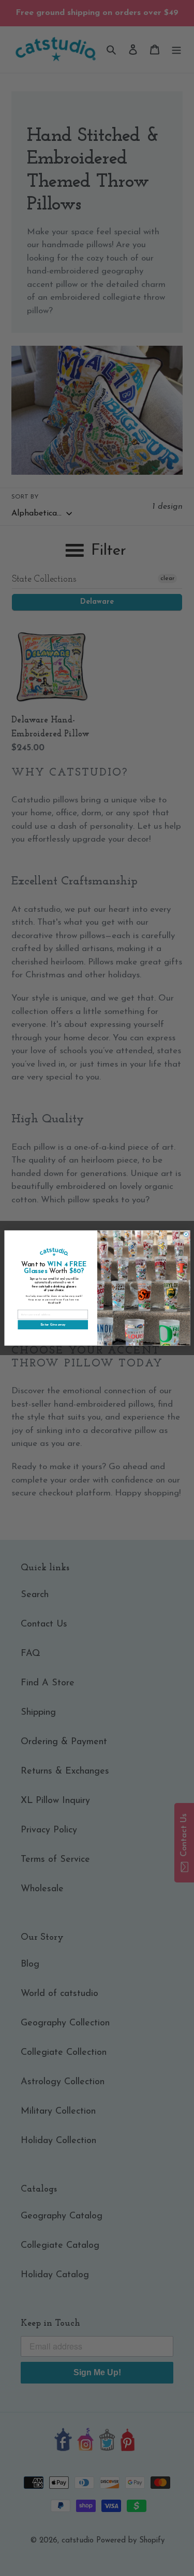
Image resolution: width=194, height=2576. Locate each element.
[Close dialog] (186, 1234)
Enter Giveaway (53, 1325)
